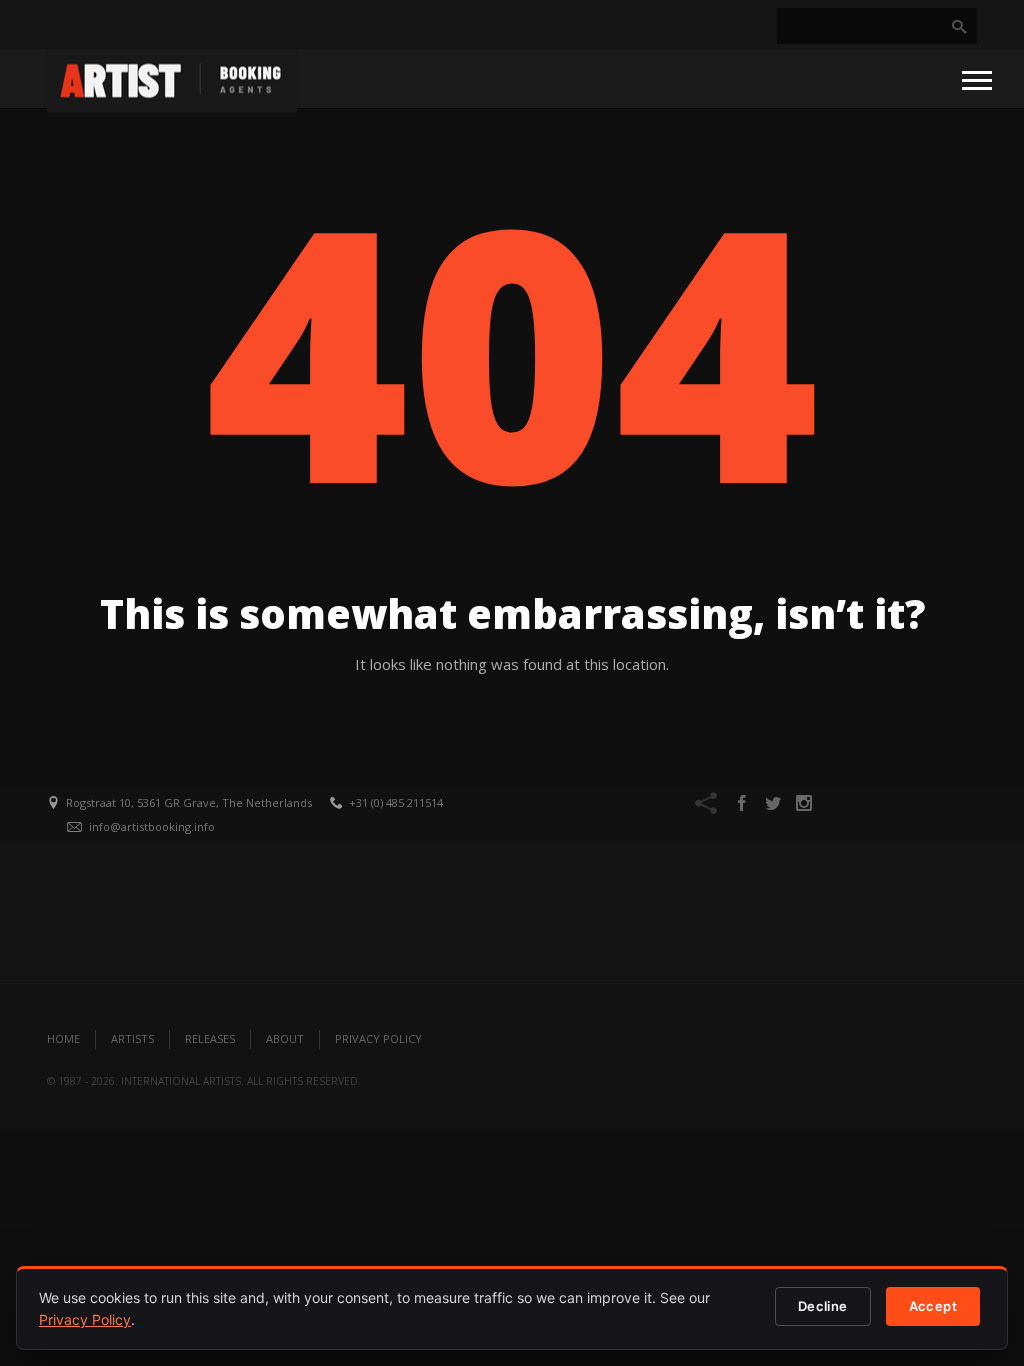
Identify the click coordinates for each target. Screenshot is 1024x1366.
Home (63, 1038)
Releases (210, 1038)
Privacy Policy (378, 1038)
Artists (132, 1038)
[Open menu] (977, 79)
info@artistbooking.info (152, 826)
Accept (933, 1306)
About (285, 1038)
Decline (823, 1306)
